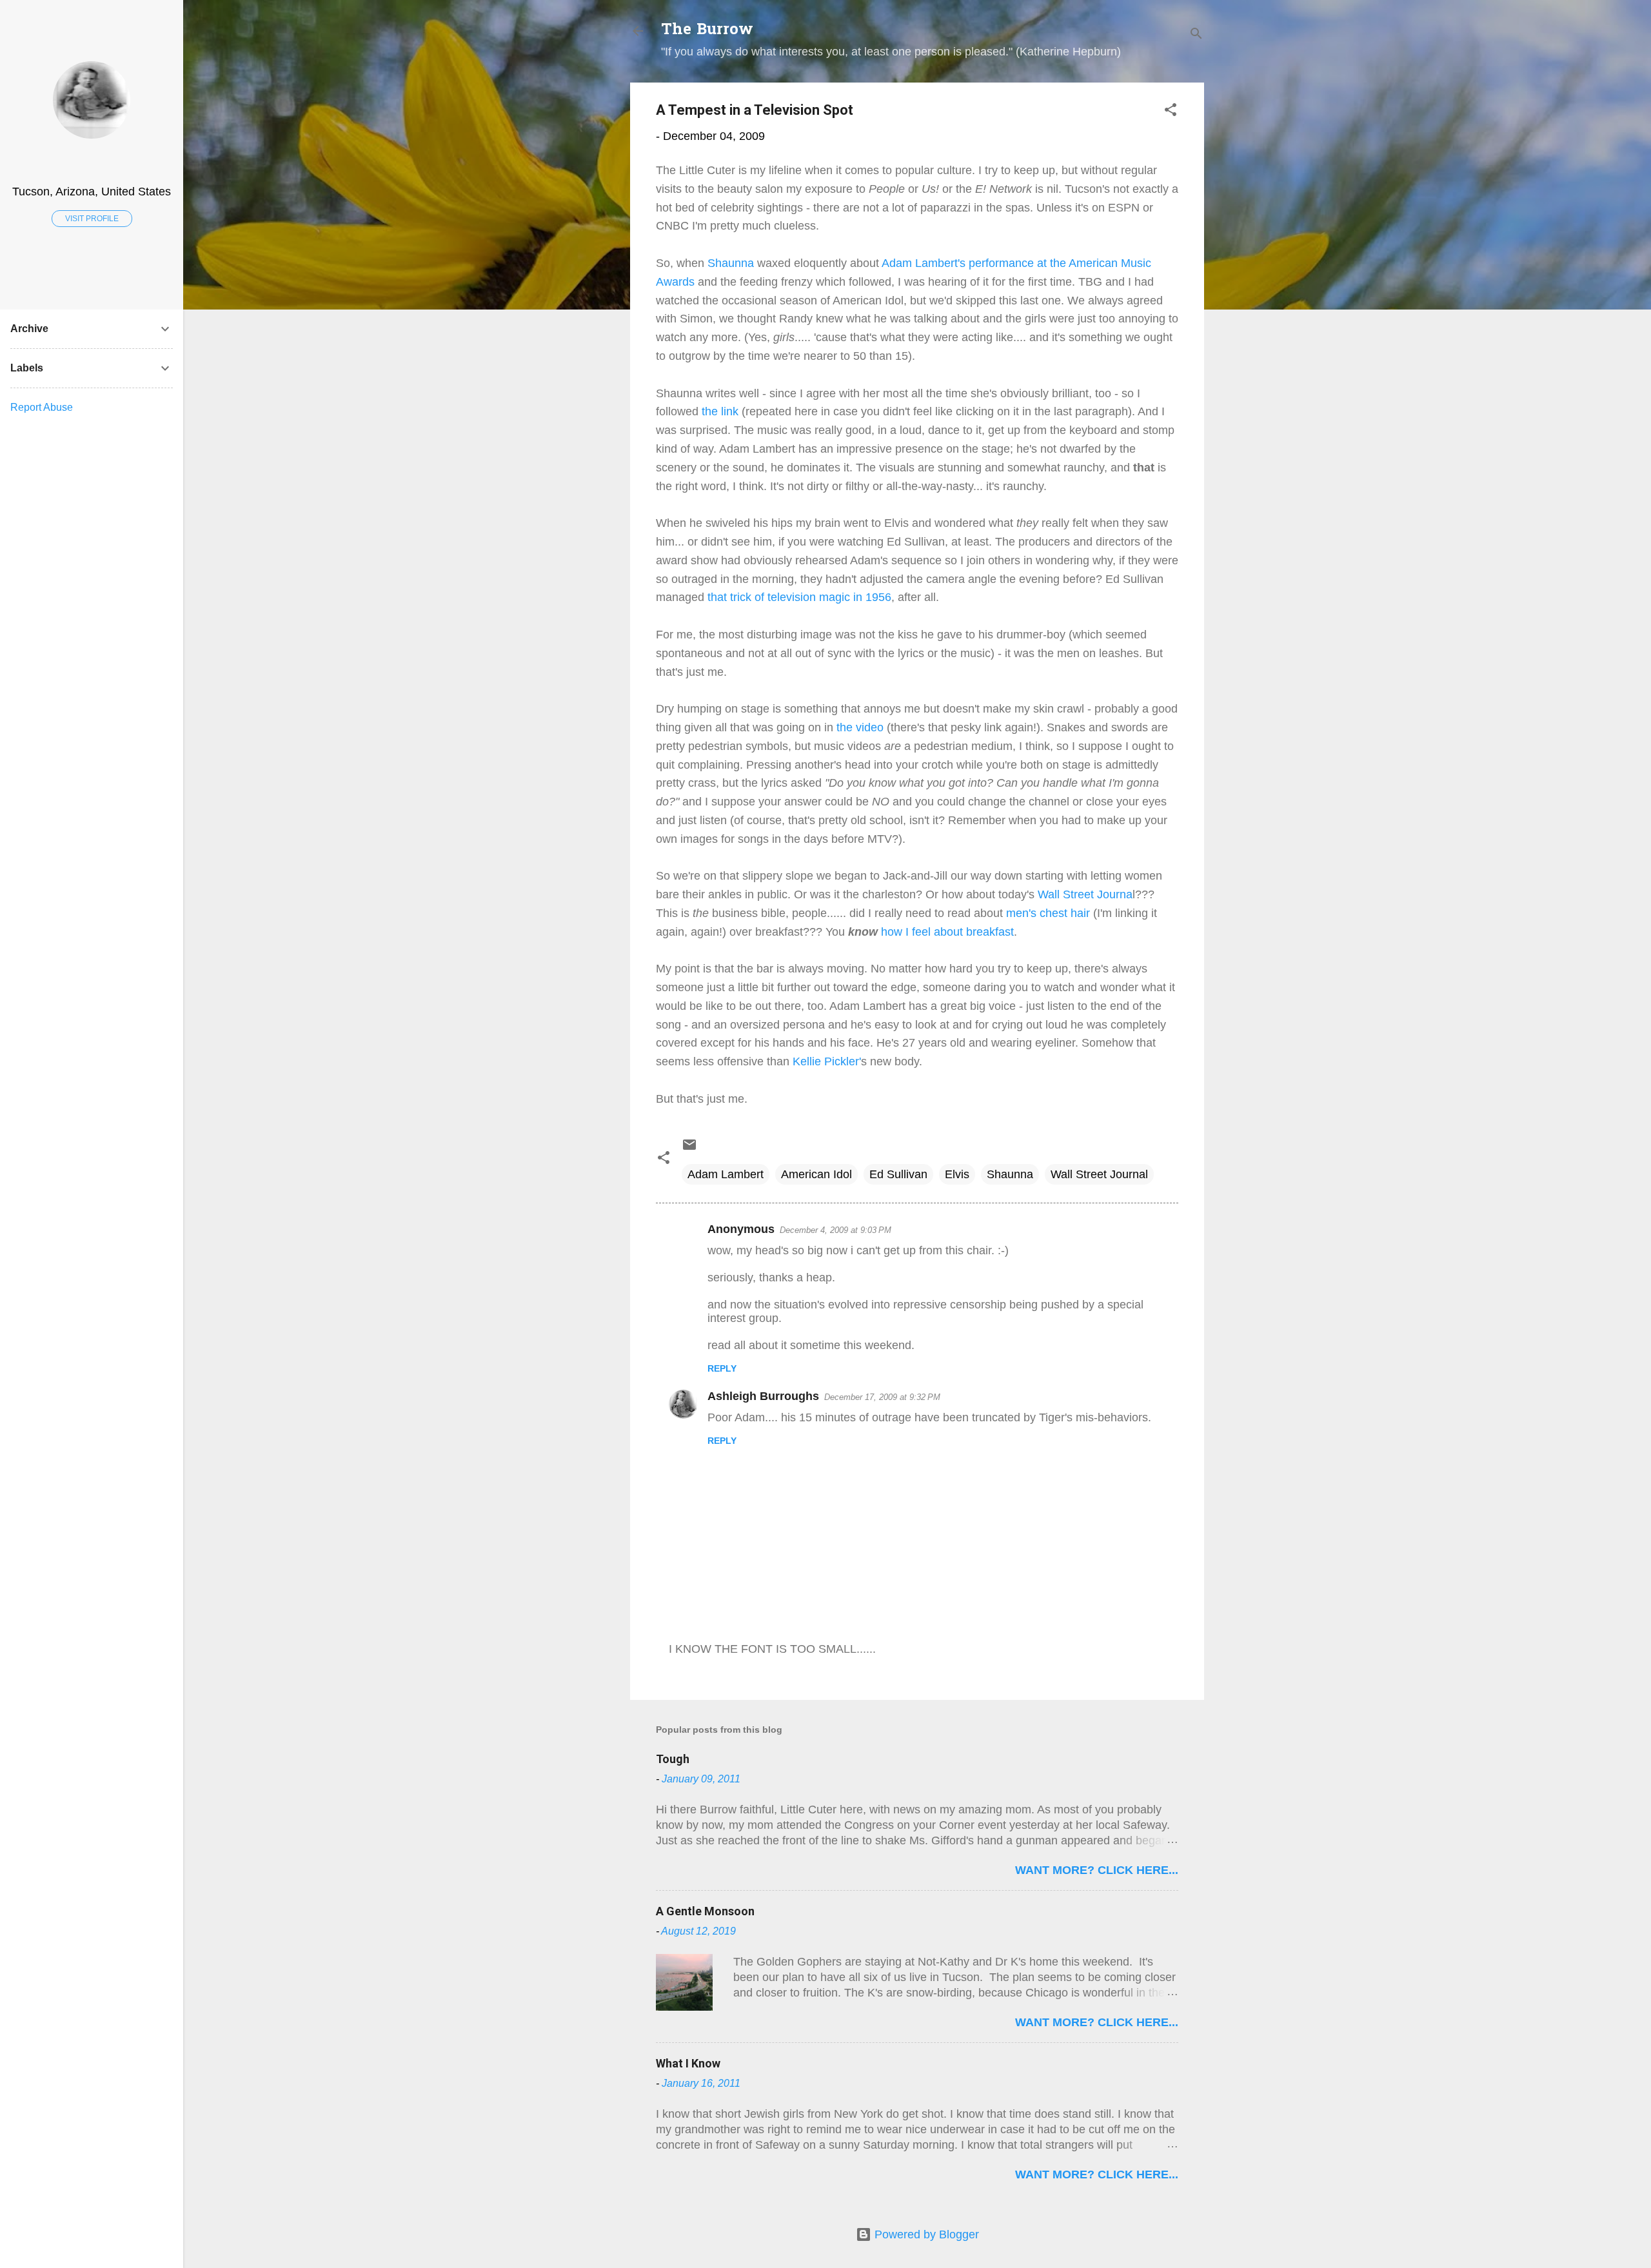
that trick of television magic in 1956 (798, 597)
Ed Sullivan (898, 1174)
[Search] (1196, 35)
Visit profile (92, 219)
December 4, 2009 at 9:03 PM (835, 1230)
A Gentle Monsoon (705, 1911)
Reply (722, 1368)
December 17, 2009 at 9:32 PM (882, 1397)
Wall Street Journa (1085, 894)
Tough (673, 1759)
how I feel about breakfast (946, 932)
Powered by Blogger (925, 2234)
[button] (1171, 112)
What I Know (688, 2063)
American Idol (816, 1174)
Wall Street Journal (1099, 1174)
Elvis (957, 1174)
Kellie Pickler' (827, 1061)
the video (860, 727)
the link (722, 411)
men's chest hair (1046, 913)
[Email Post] (689, 1149)
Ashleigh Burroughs (763, 1396)
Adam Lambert (726, 1174)
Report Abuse (42, 407)
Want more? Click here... (1097, 1870)
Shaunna (731, 263)
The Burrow (707, 31)
